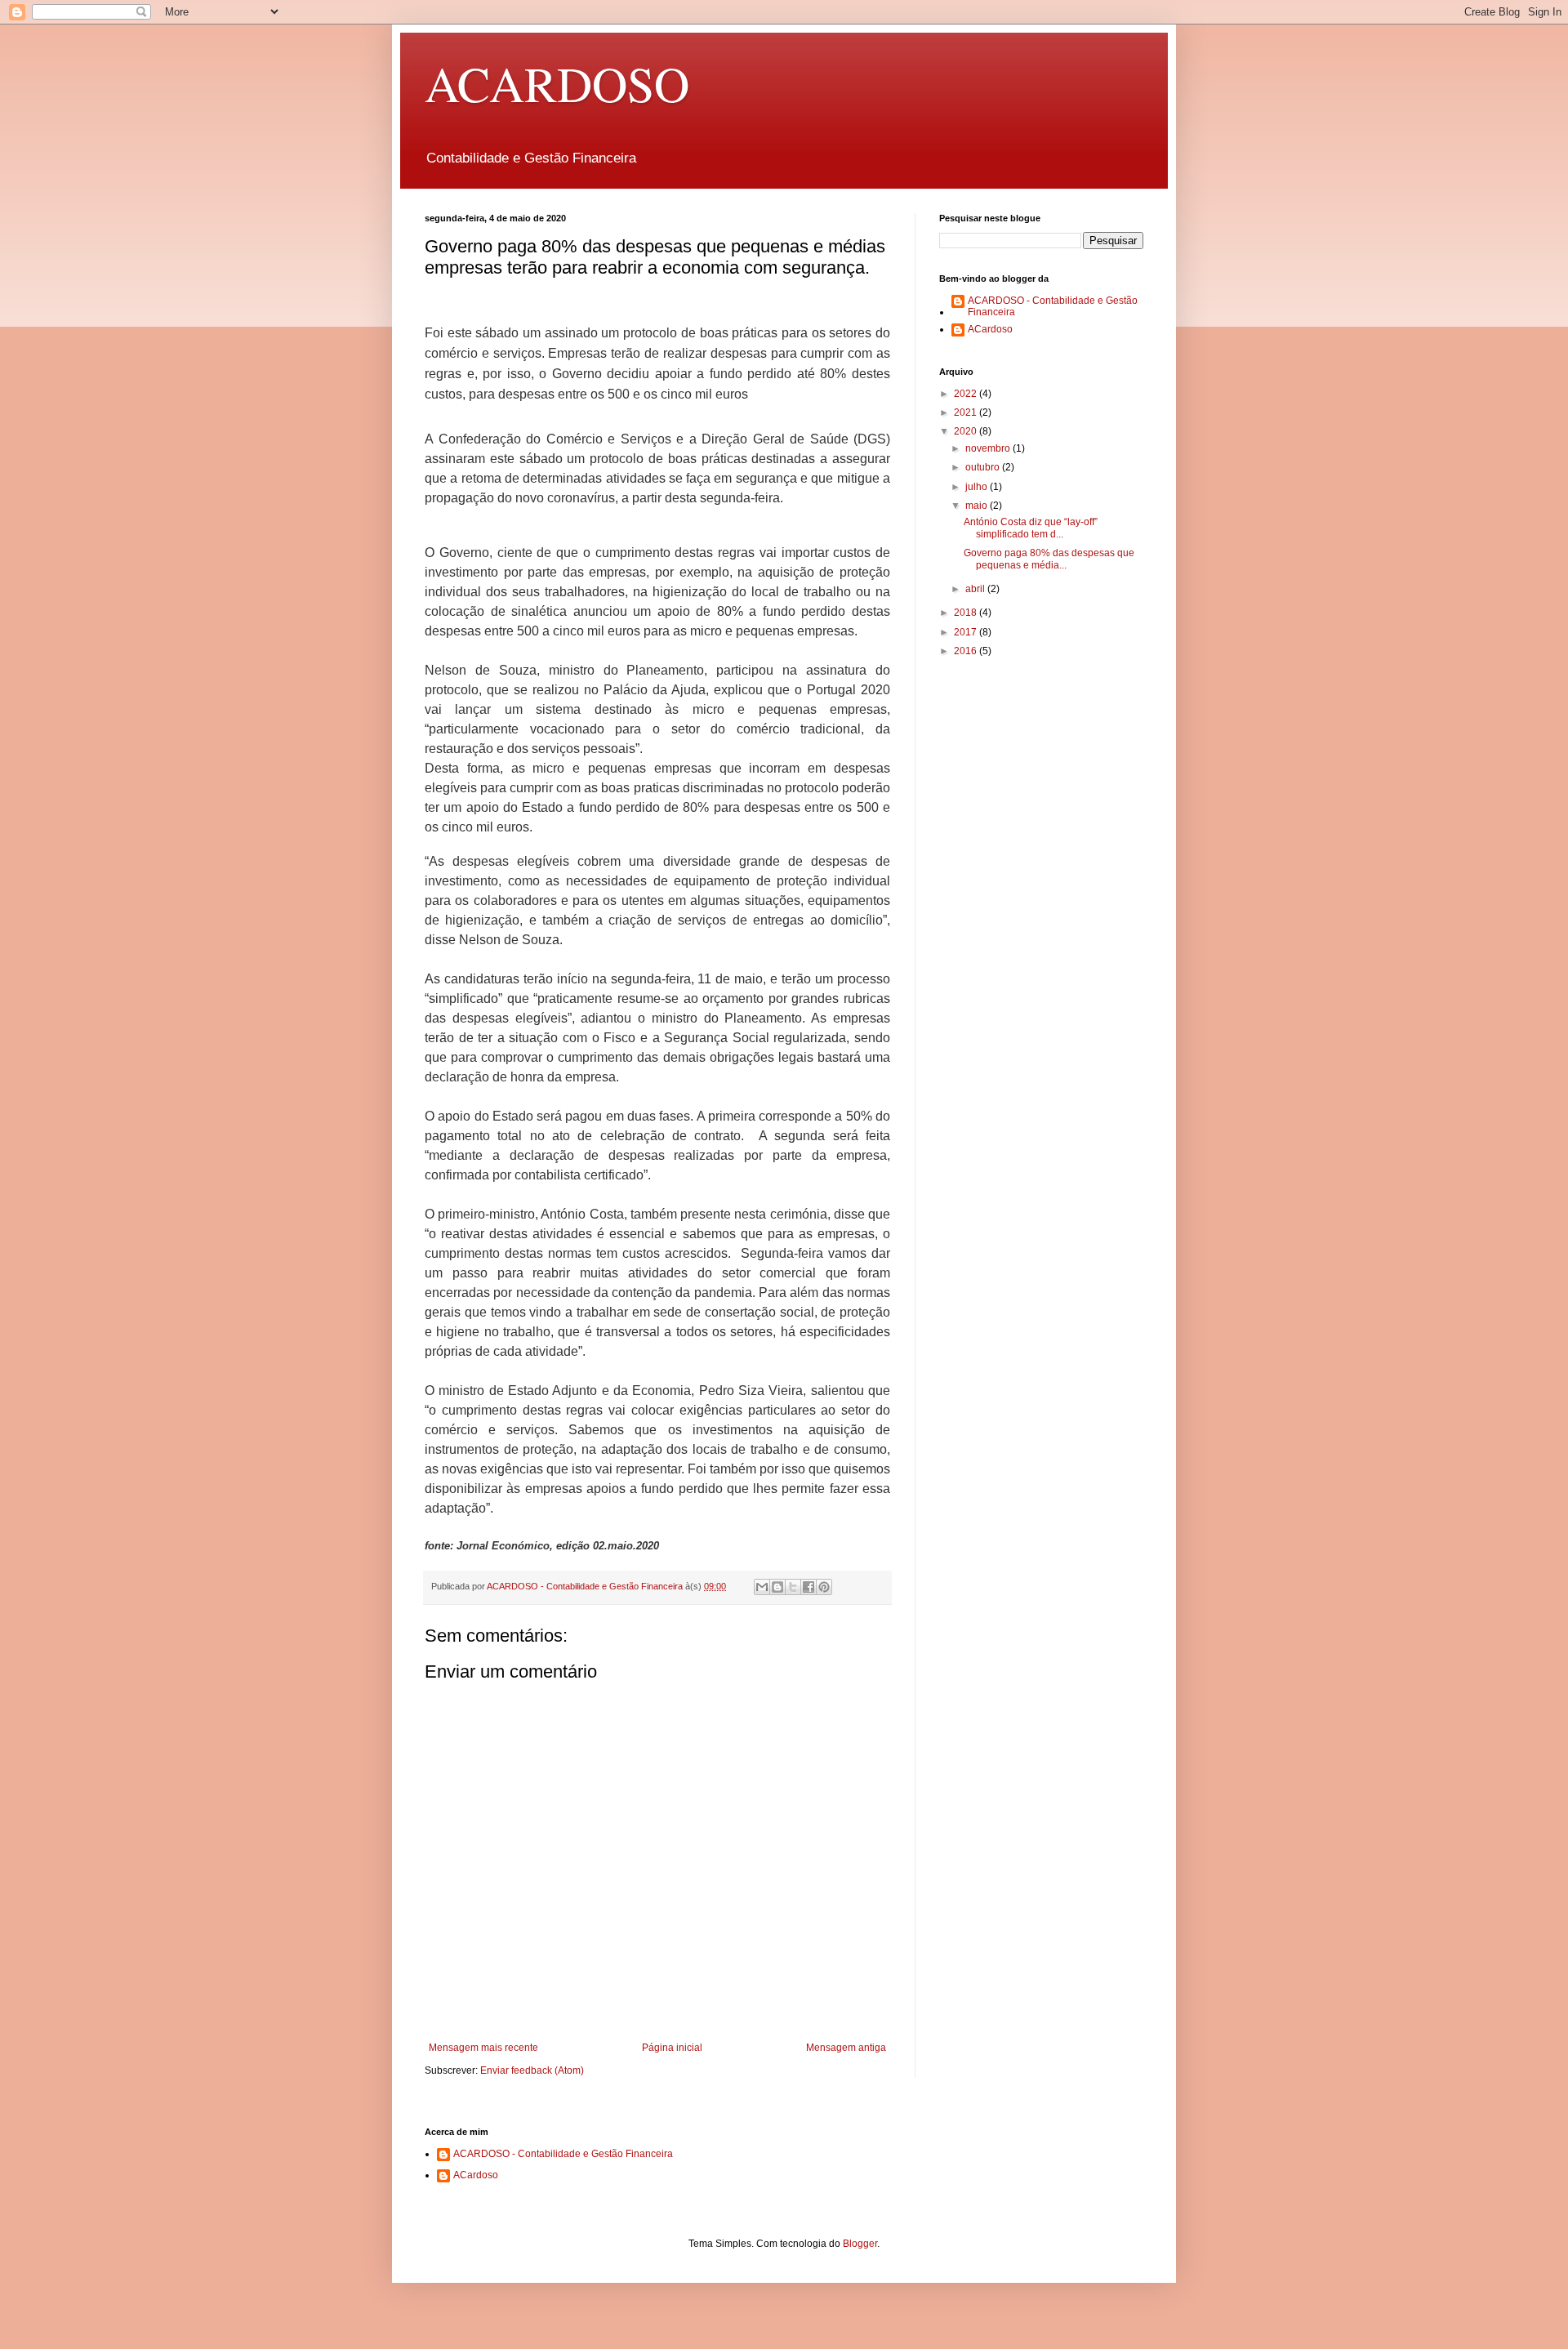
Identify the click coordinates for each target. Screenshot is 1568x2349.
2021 (967, 412)
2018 (967, 613)
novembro (989, 448)
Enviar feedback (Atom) (532, 2070)
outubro (984, 467)
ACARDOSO (557, 83)
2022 (967, 394)
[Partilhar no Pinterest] (824, 1587)
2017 (967, 632)
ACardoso (990, 329)
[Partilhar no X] (793, 1587)
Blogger (860, 2244)
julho (978, 487)
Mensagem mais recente (483, 2048)
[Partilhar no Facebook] (808, 1587)
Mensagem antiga (846, 2048)
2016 (967, 651)
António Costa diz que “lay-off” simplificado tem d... (1031, 528)
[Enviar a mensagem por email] (762, 1587)
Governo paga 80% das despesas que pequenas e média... (1049, 559)
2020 (967, 431)
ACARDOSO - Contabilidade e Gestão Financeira (1053, 306)
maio (978, 506)
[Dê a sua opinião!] (777, 1587)
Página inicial (672, 2048)
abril (976, 589)
